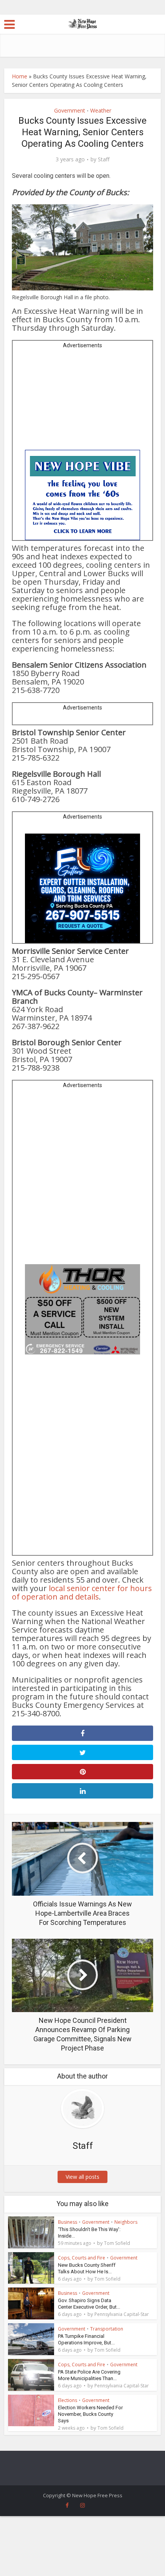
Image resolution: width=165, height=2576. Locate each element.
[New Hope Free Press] (83, 23)
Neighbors (126, 2222)
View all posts (82, 2177)
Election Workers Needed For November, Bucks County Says (90, 2414)
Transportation (107, 2329)
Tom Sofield (117, 2243)
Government (70, 110)
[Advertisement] (82, 402)
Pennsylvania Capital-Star (122, 2314)
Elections (68, 2400)
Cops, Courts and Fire (82, 2258)
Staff (104, 159)
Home (20, 76)
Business (68, 2222)
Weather (101, 110)
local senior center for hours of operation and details (82, 1592)
